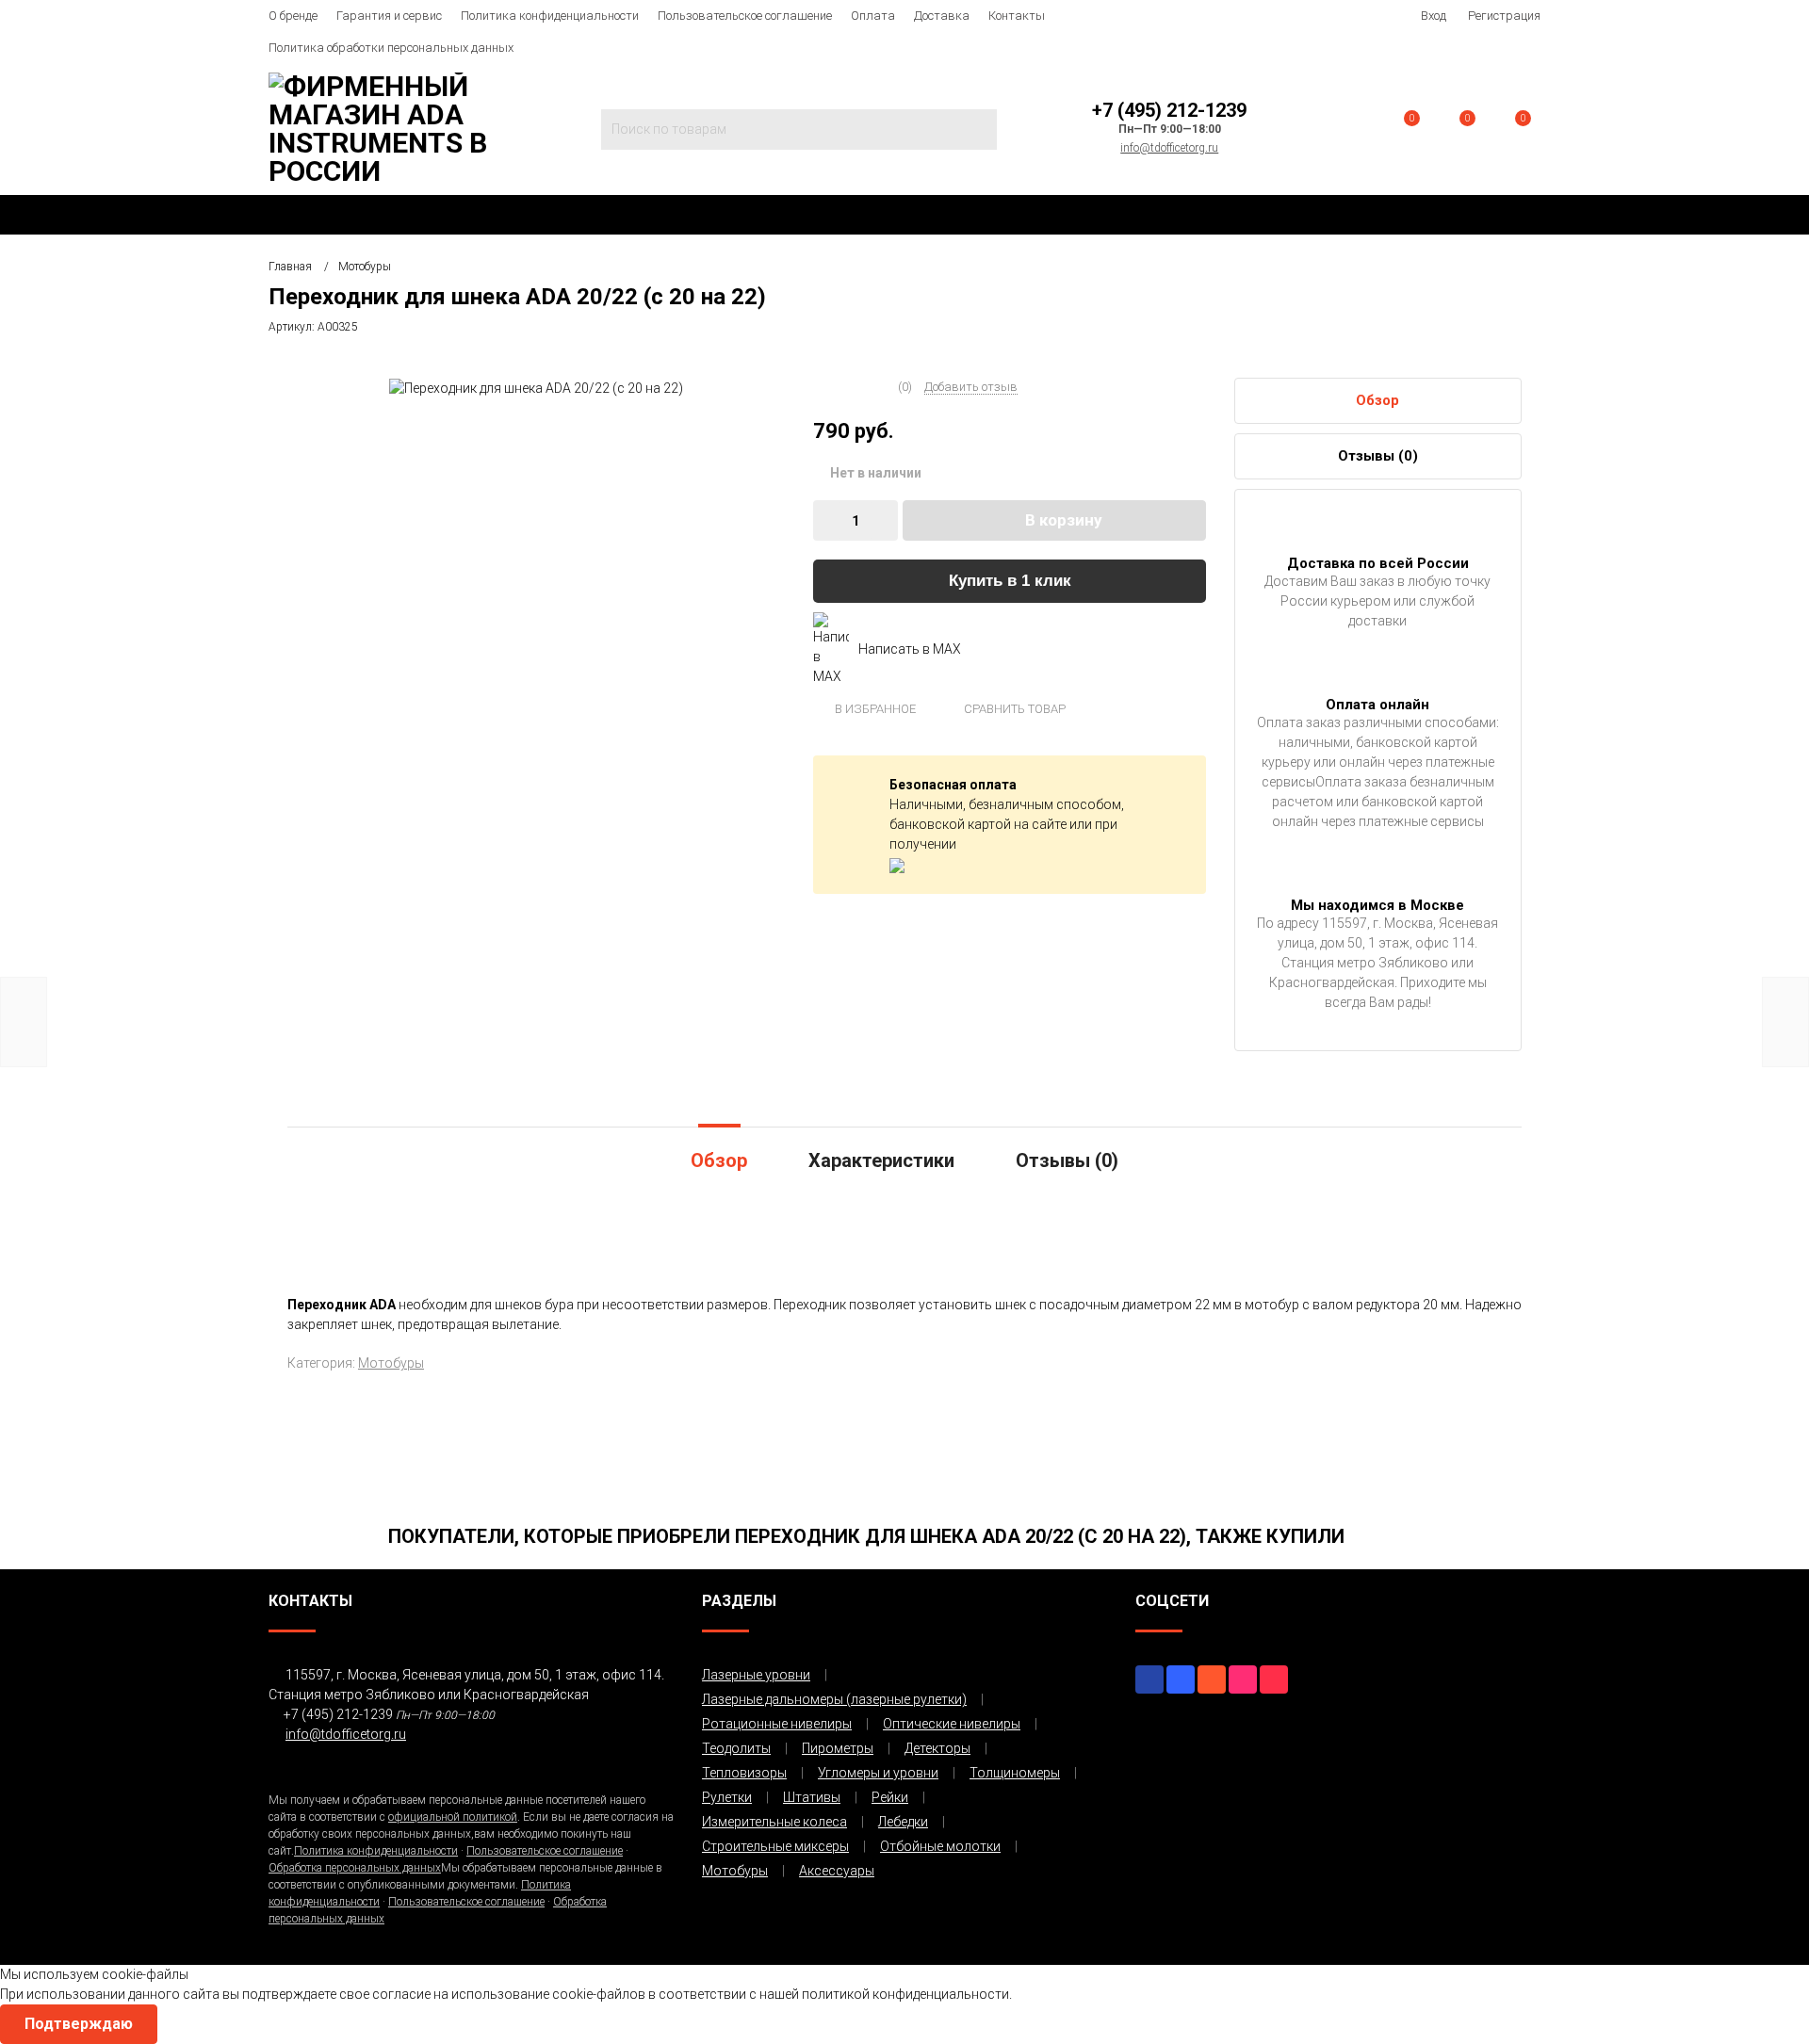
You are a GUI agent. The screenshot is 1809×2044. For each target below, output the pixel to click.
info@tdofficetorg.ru (1169, 148)
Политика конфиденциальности (550, 16)
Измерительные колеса (774, 1822)
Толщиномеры (1015, 1773)
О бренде (293, 16)
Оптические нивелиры (952, 1724)
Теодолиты (736, 1748)
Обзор (1377, 400)
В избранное (874, 709)
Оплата (873, 16)
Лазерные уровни (756, 1675)
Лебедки (903, 1822)
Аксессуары (837, 1871)
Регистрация (1504, 16)
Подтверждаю (79, 2024)
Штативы (812, 1797)
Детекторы (937, 1748)
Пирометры (838, 1748)
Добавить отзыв (971, 387)
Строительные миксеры (775, 1846)
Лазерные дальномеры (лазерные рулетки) (834, 1699)
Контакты (1017, 16)
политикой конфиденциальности (905, 1994)
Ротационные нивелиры (777, 1724)
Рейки (890, 1797)
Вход (1434, 16)
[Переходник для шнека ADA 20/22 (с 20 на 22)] (536, 387)
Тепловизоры (744, 1773)
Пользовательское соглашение (745, 16)
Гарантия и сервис (389, 16)
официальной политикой (453, 1817)
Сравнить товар (1013, 709)
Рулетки (727, 1797)
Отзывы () (1378, 456)
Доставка (942, 16)
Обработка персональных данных (355, 1868)
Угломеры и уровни (878, 1773)
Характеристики (881, 1160)
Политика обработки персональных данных (391, 48)
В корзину (1064, 520)
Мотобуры (391, 1363)
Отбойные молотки (940, 1846)
